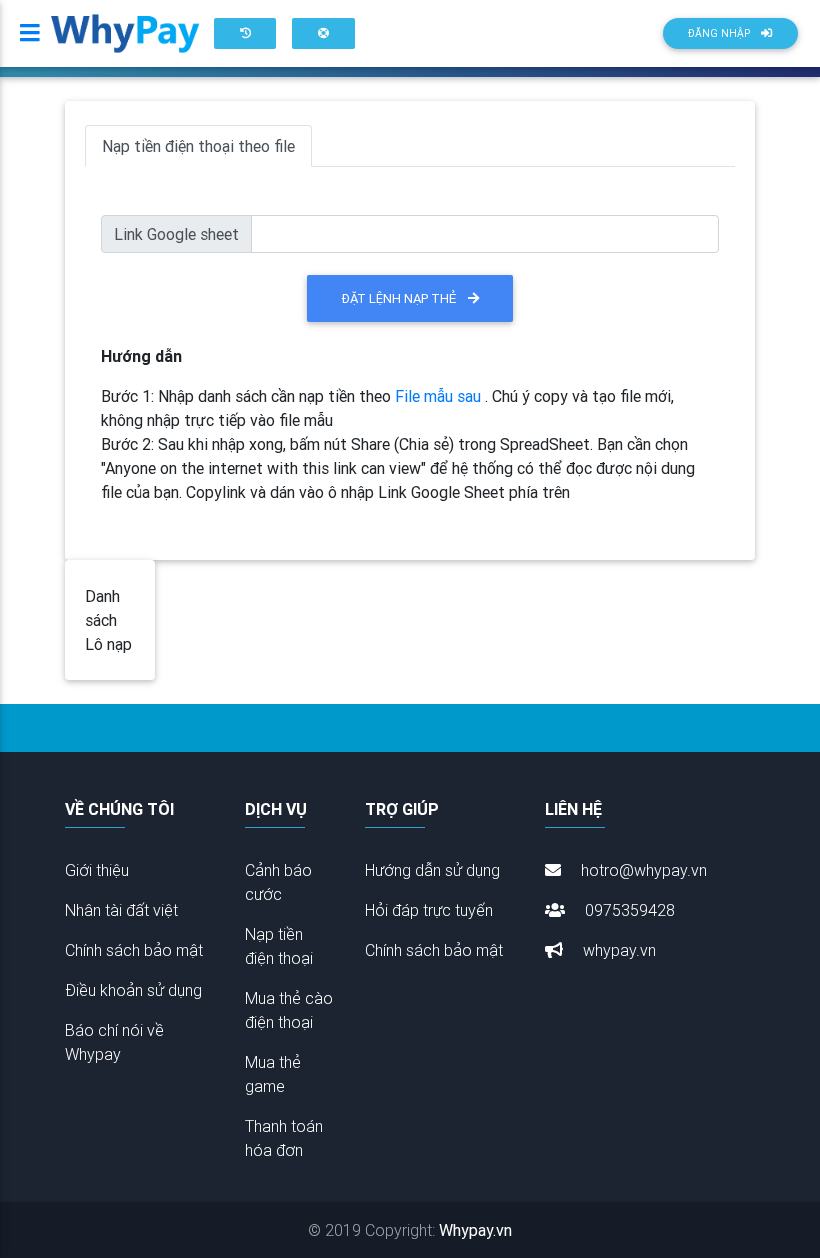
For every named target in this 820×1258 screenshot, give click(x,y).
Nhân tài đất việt (121, 910)
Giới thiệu (97, 870)
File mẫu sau (440, 396)
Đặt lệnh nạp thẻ (405, 298)
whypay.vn (617, 950)
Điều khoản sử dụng (133, 990)
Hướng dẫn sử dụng (432, 870)
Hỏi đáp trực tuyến (429, 910)
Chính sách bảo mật (134, 950)
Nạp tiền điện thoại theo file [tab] (198, 146)
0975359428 (628, 910)
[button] (245, 33)
